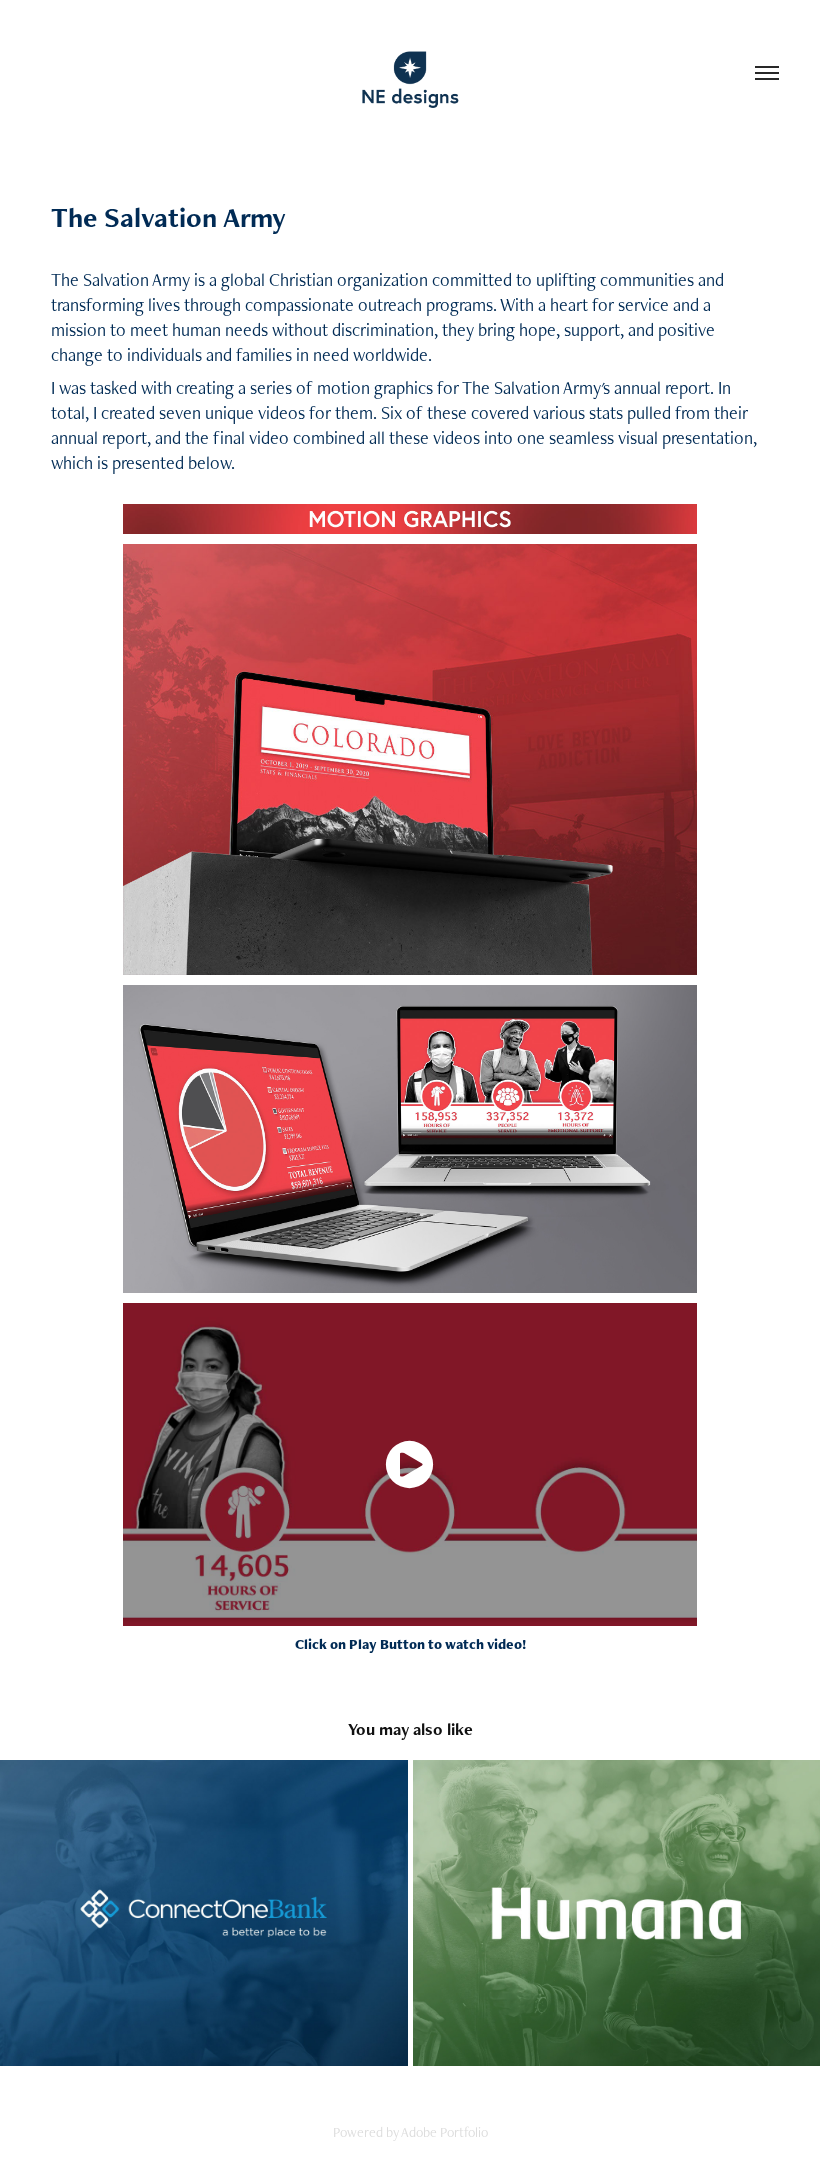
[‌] (204, 1913)
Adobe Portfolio (444, 2132)
